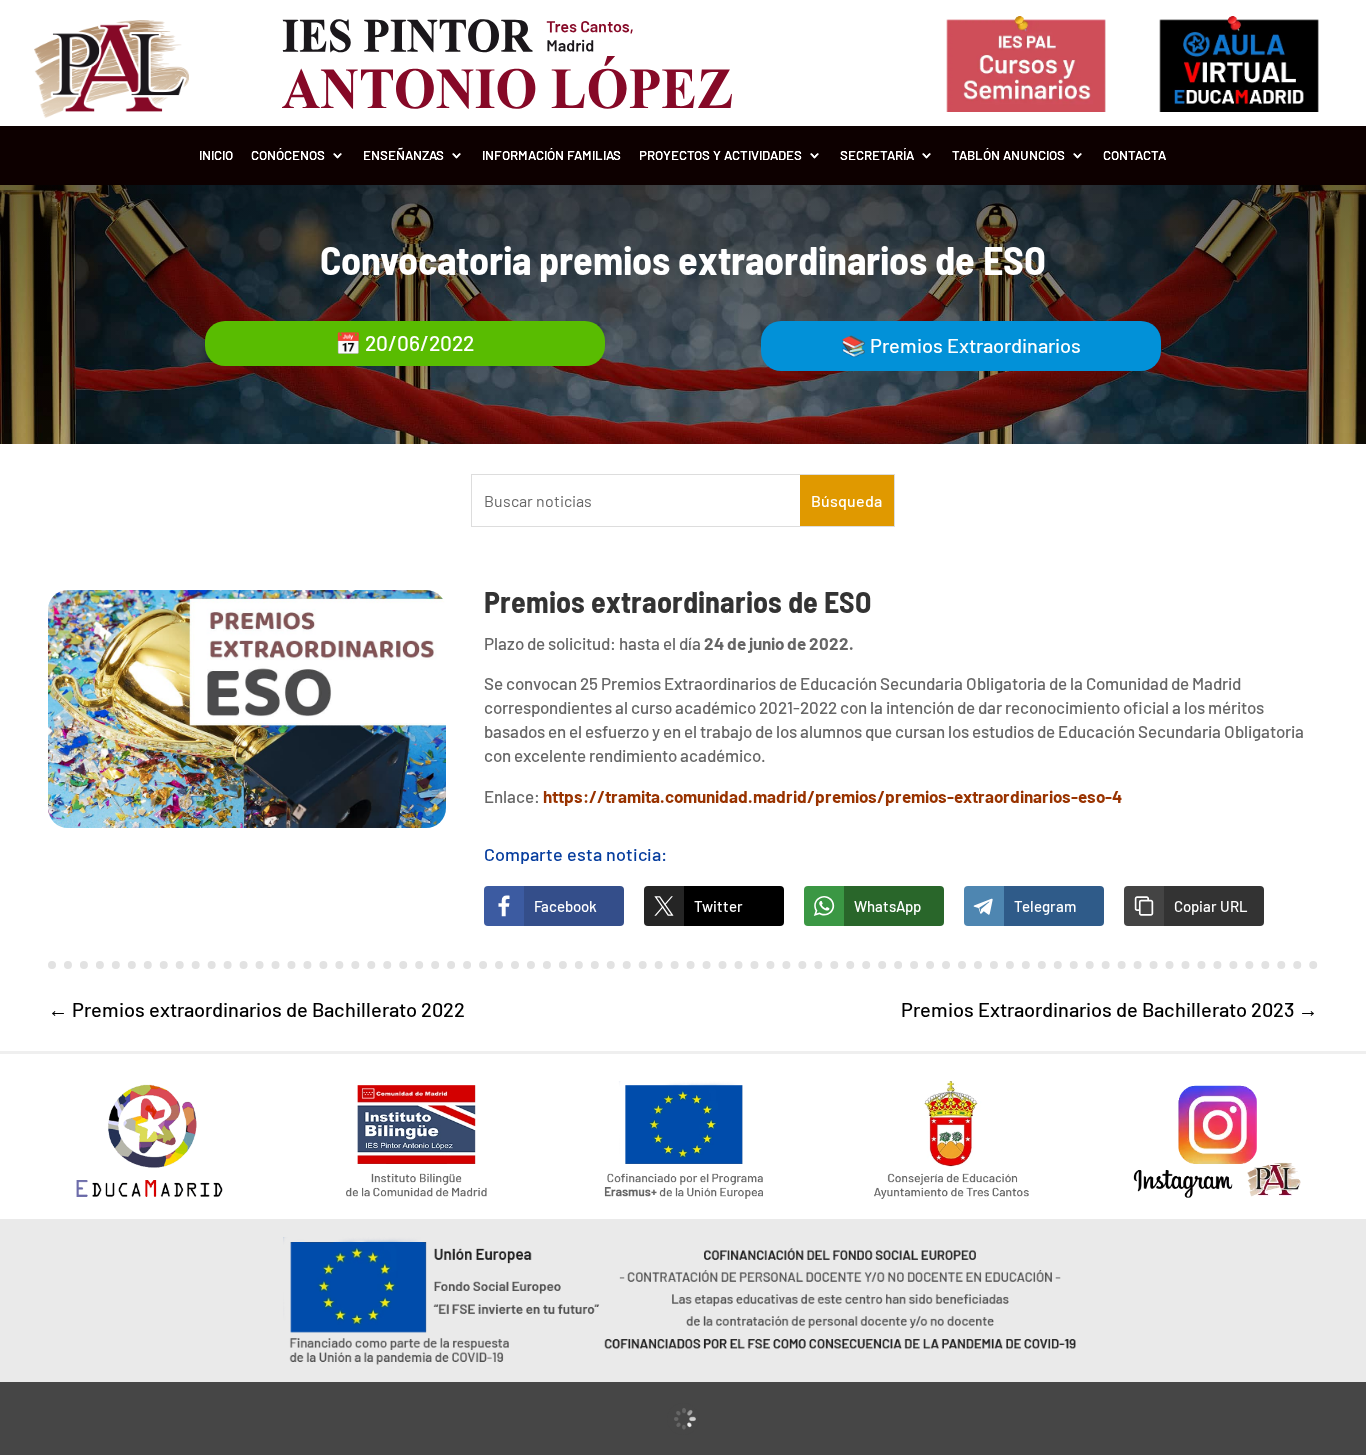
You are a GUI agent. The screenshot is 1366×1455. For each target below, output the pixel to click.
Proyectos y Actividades (720, 155)
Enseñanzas (403, 155)
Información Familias (551, 155)
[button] (1194, 906)
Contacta (1134, 155)
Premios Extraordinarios (975, 345)
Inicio (216, 155)
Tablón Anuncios (1008, 155)
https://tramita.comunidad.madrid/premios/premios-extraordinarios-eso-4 (832, 796)
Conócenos (288, 155)
